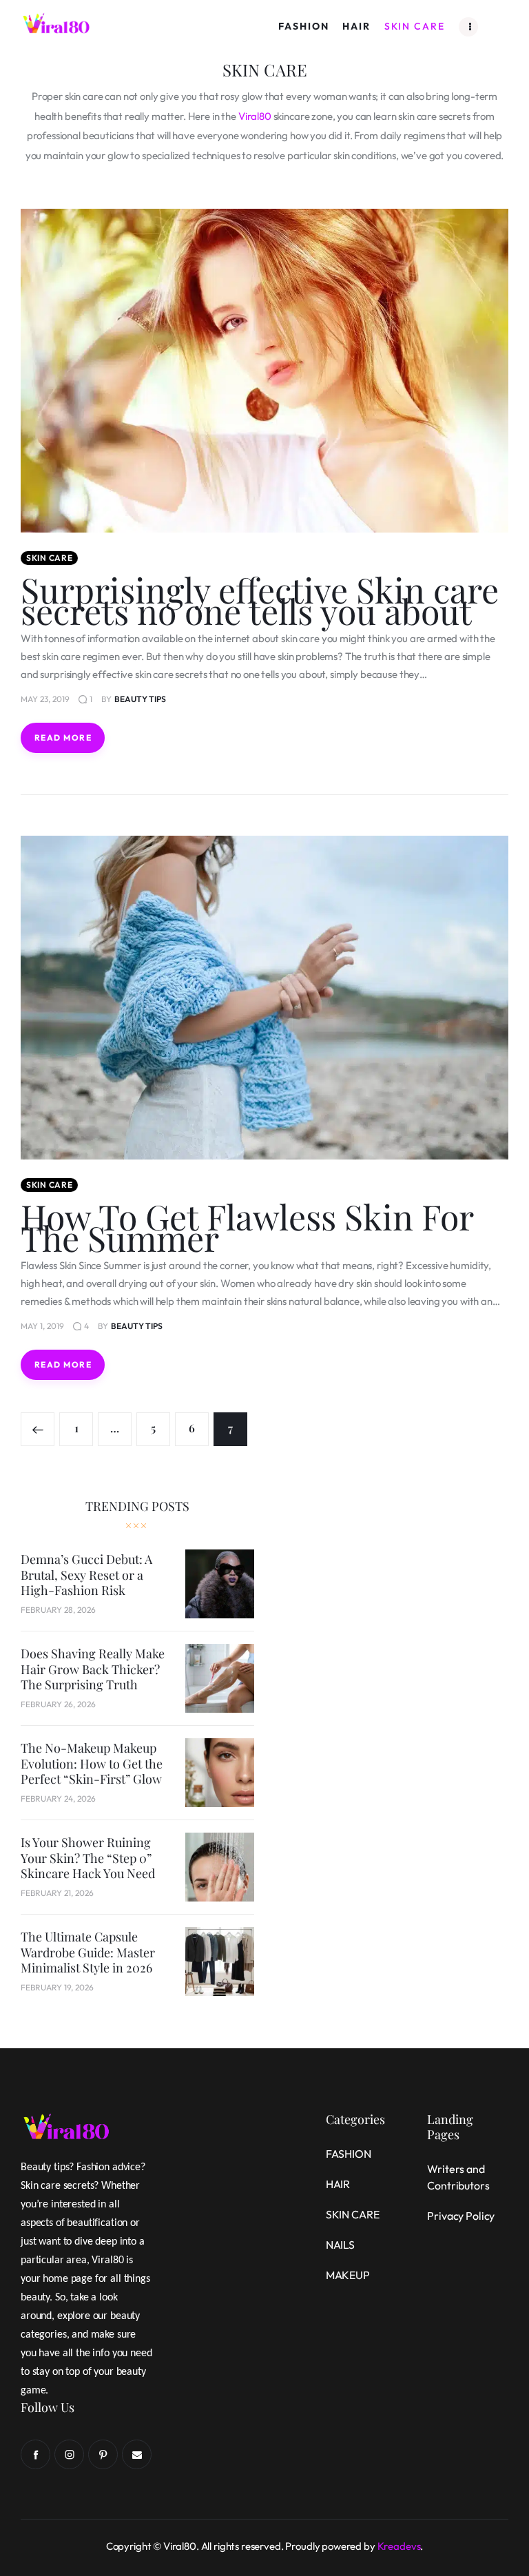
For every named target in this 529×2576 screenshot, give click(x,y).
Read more (63, 738)
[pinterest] (103, 2454)
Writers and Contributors (458, 2177)
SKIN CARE (49, 558)
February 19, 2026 (57, 1987)
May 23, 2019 (45, 699)
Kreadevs (399, 2546)
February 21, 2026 (57, 1893)
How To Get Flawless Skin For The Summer (247, 1227)
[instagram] (69, 2454)
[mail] (137, 2454)
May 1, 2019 (42, 1326)
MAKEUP (348, 2275)
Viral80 (255, 116)
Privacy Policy (461, 2216)
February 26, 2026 (58, 1704)
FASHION (349, 2154)
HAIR (338, 2184)
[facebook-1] (35, 2454)
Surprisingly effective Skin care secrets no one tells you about (260, 600)
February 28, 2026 (58, 1610)
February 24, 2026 (58, 1799)
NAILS (340, 2245)
